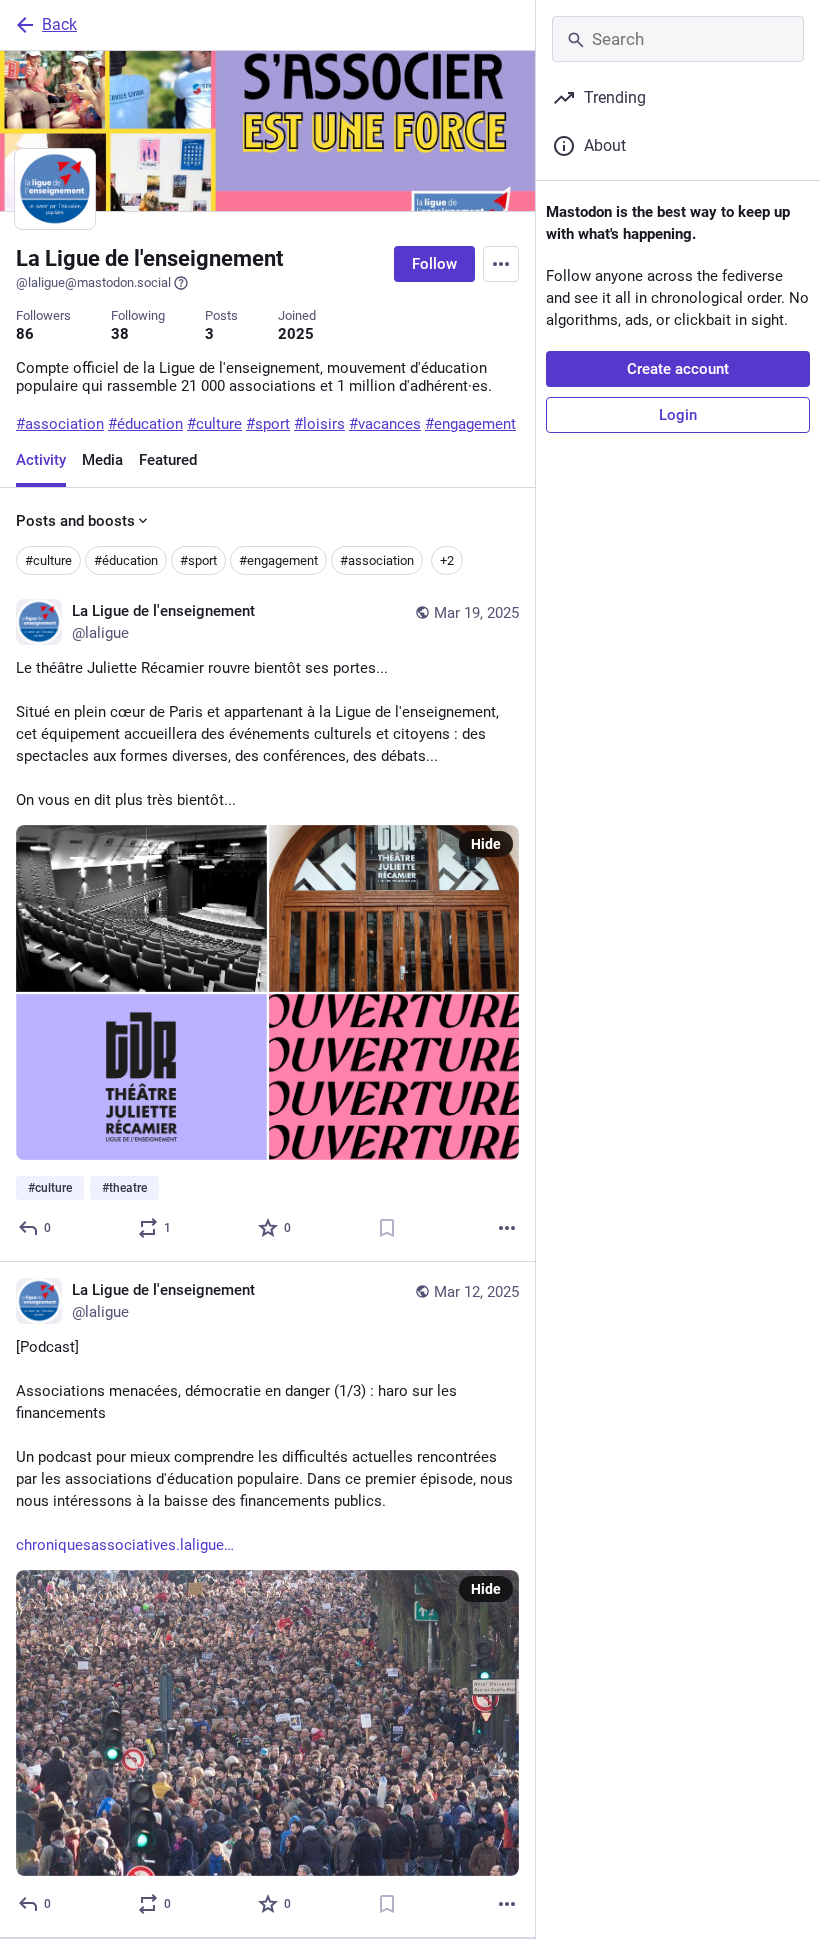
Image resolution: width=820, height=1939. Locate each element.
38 (120, 334)
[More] (507, 1228)
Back (59, 24)
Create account (678, 369)
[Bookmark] (387, 1228)
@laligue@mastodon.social (93, 282)
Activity (41, 460)
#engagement (278, 560)
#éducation (126, 560)
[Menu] (501, 264)
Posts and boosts (75, 521)
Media (102, 460)
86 (25, 334)
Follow (434, 264)
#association (377, 560)
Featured (168, 460)
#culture (48, 560)
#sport (198, 560)
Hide (486, 844)
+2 (447, 560)
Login (678, 415)
